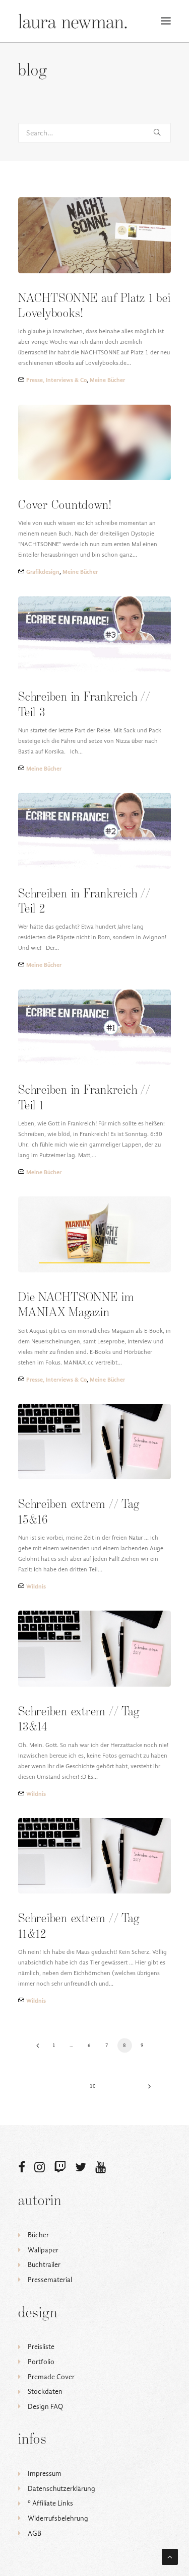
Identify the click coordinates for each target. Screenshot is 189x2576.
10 (93, 2086)
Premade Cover (51, 2377)
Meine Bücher (107, 380)
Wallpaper (43, 2250)
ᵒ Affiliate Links (50, 2503)
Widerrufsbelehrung (58, 2518)
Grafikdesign (43, 572)
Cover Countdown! (65, 506)
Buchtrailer (44, 2265)
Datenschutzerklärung (61, 2489)
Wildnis (36, 1586)
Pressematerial (50, 2280)
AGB (35, 2533)
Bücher (38, 2235)
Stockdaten (45, 2392)
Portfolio (41, 2362)
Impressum (45, 2474)
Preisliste (41, 2347)
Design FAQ (45, 2407)
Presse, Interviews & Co (56, 380)
